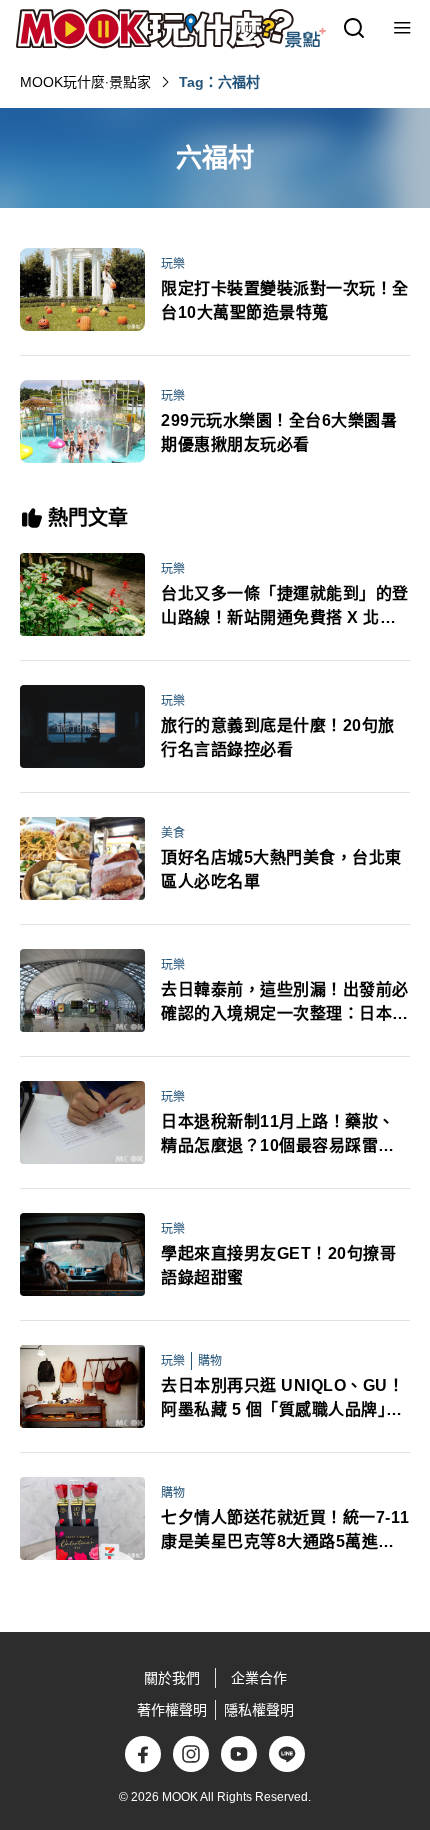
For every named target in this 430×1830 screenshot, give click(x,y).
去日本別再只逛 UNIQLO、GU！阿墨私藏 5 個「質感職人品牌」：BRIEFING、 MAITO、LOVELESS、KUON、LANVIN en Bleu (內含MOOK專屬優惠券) (283, 1399)
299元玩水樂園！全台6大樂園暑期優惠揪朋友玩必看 (279, 432)
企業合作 (259, 1678)
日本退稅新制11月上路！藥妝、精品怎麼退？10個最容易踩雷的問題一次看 (278, 1135)
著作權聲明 (172, 1710)
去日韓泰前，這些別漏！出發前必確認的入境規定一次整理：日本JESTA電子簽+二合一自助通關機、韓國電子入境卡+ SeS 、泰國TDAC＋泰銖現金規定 (285, 1003)
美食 (173, 833)
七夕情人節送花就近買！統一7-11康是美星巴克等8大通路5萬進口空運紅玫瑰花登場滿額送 (285, 1531)
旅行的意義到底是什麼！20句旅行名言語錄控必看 (278, 737)
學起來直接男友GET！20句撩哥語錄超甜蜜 (278, 1265)
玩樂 (173, 264)
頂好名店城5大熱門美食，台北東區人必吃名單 (281, 869)
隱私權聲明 (259, 1710)
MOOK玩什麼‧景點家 (85, 82)
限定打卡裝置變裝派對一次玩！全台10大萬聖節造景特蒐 (285, 300)
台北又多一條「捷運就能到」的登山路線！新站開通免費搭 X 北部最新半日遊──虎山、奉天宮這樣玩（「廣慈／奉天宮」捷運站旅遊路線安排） (285, 607)
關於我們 (172, 1678)
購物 (210, 1361)
